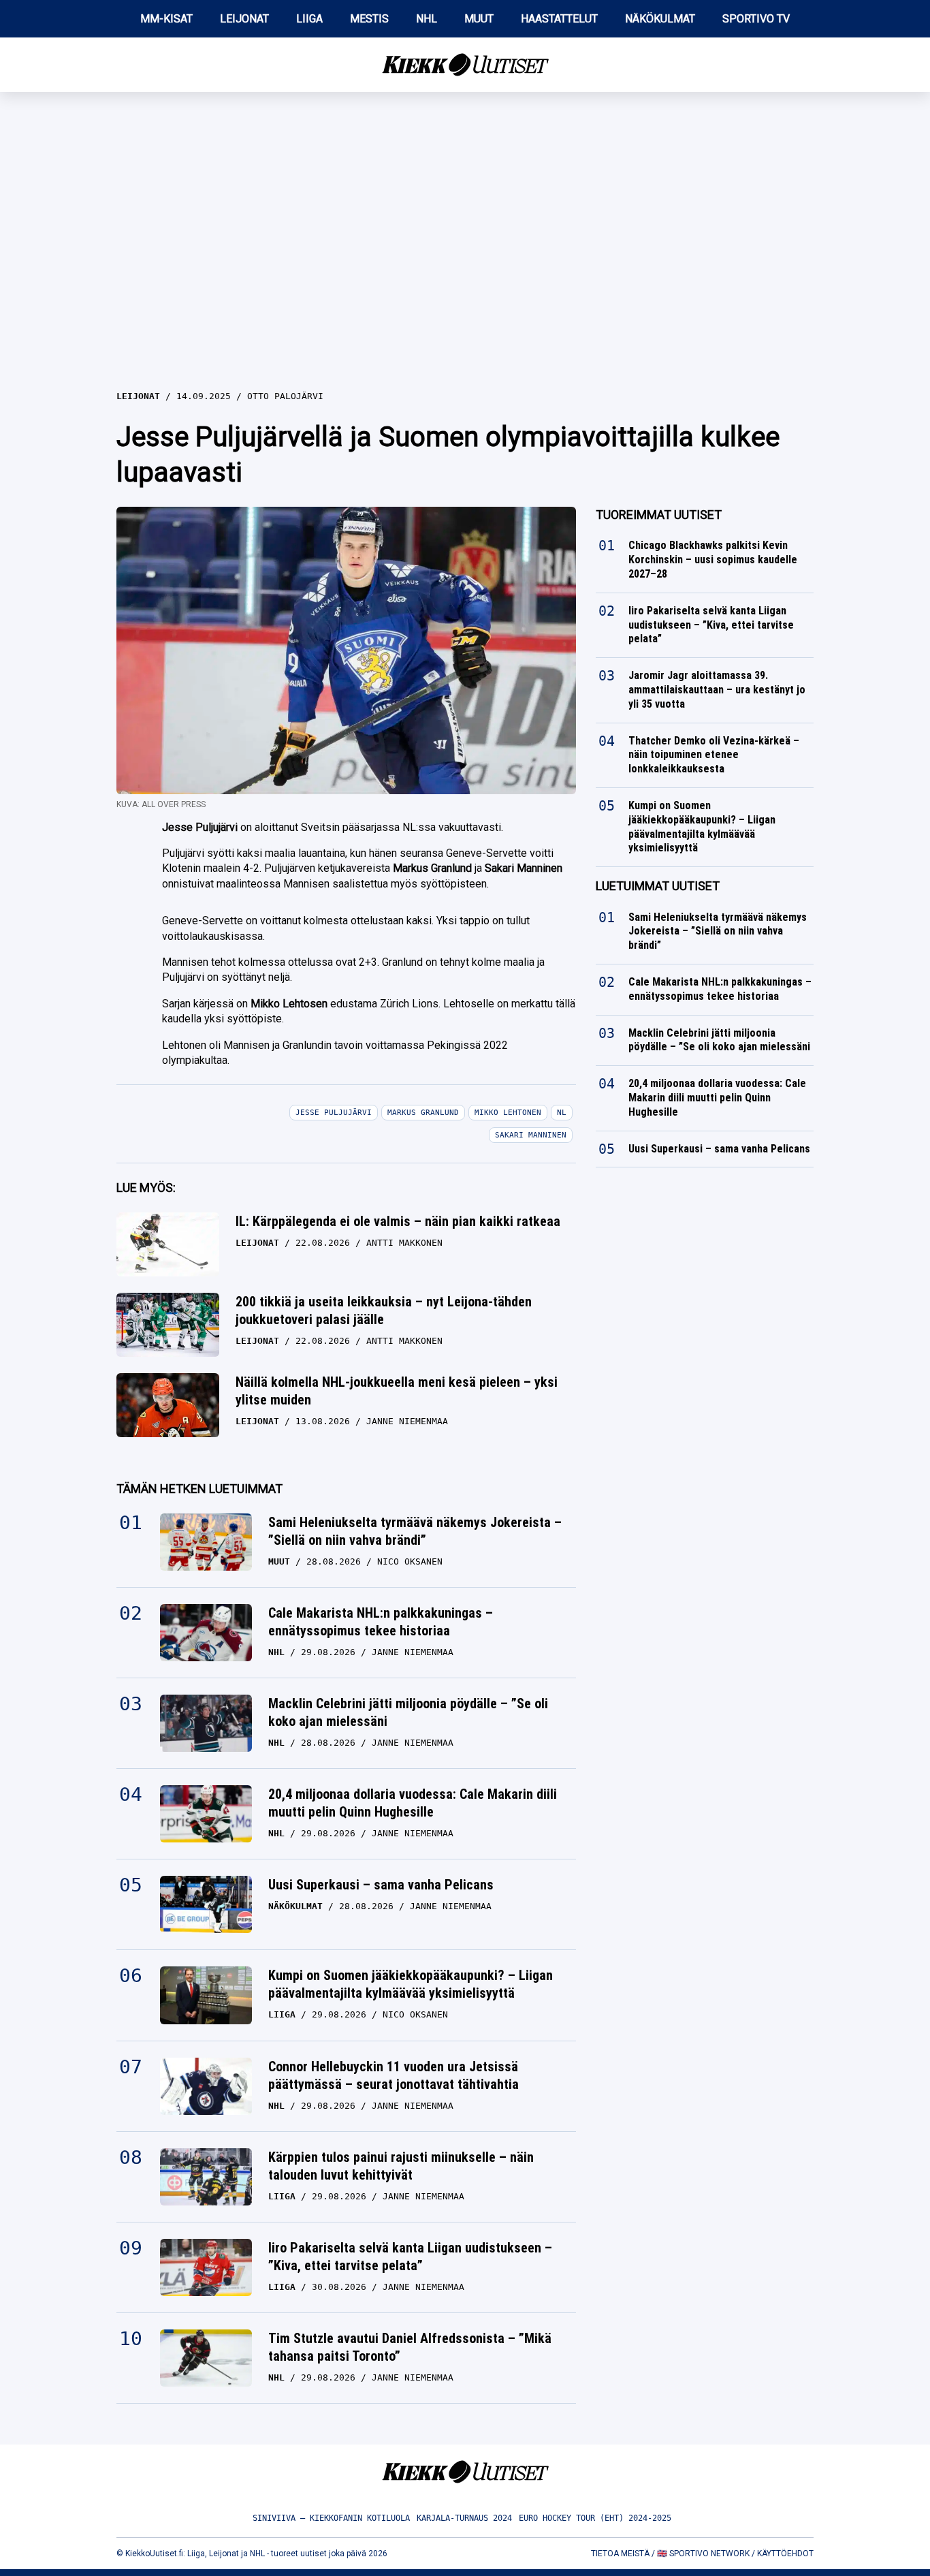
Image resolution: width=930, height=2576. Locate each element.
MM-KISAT (166, 19)
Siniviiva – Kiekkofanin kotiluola (331, 2518)
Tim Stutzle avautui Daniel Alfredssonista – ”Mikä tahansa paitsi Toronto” (410, 2347)
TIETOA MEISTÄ (620, 2554)
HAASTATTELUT (559, 19)
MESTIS (369, 19)
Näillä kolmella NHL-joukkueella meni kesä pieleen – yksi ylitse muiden (397, 1391)
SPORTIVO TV (756, 19)
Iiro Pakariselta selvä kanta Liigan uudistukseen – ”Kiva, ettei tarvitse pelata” (410, 2257)
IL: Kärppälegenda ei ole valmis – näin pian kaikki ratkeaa (398, 1221)
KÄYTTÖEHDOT (785, 2554)
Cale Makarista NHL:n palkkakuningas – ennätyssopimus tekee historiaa (381, 1622)
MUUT (479, 19)
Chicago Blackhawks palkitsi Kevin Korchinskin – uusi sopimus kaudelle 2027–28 (713, 560)
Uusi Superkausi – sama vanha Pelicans (381, 1885)
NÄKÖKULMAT (660, 19)
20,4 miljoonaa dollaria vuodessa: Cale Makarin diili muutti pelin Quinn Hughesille (413, 1803)
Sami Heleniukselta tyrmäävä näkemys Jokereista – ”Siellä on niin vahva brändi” (415, 1531)
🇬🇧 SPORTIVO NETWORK (703, 2554)
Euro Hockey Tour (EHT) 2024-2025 (595, 2518)
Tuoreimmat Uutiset (659, 515)
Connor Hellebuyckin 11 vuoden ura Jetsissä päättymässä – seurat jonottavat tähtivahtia (394, 2075)
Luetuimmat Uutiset (658, 886)
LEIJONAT (244, 19)
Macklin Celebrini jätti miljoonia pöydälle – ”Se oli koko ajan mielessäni (408, 1712)
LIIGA (309, 19)
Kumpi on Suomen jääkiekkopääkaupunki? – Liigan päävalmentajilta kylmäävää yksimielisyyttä (411, 1984)
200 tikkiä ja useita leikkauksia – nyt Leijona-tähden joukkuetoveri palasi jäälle (384, 1310)
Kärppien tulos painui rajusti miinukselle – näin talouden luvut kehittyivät (401, 2166)
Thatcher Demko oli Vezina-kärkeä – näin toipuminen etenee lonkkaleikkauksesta (714, 755)
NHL (427, 19)
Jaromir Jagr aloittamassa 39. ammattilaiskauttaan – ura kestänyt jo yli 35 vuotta (717, 690)
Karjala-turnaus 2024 (464, 2518)
